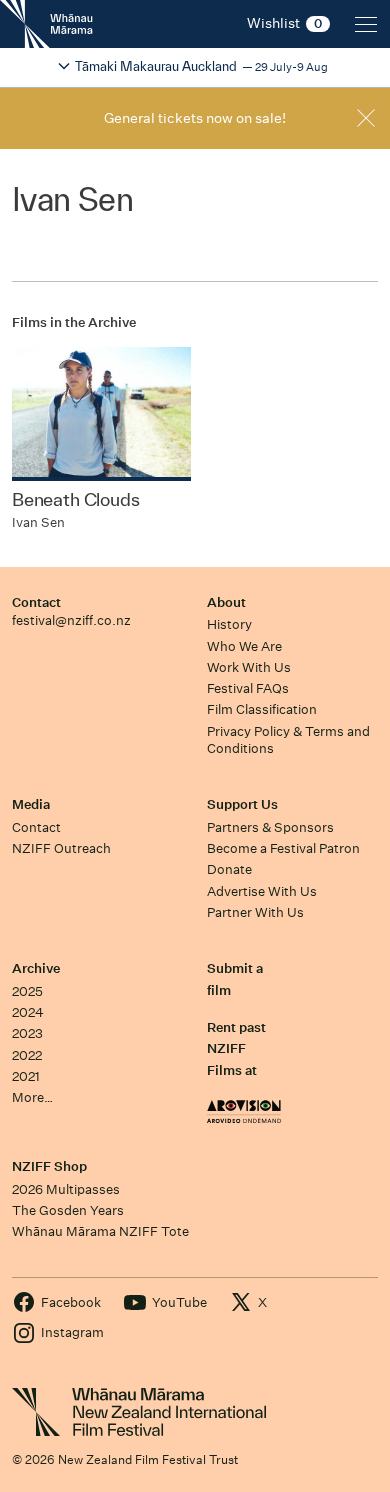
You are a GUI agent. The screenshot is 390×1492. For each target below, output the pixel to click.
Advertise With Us (262, 891)
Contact (36, 602)
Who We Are (244, 646)
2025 (27, 991)
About (226, 602)
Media (31, 804)
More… (32, 1097)
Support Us (242, 804)
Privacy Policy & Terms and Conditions (288, 740)
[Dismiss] (366, 118)
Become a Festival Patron (283, 848)
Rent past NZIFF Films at (236, 1049)
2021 (26, 1076)
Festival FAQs (248, 688)
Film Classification (262, 709)
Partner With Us (255, 912)
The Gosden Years (68, 1210)
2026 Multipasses (66, 1189)
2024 (28, 1012)
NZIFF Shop (49, 1166)
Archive (36, 968)
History (229, 624)
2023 (27, 1033)
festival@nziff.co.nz (71, 620)
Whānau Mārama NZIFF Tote (100, 1231)
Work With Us (249, 667)
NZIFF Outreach (61, 848)
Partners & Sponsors (270, 827)
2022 (27, 1055)
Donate (229, 869)
